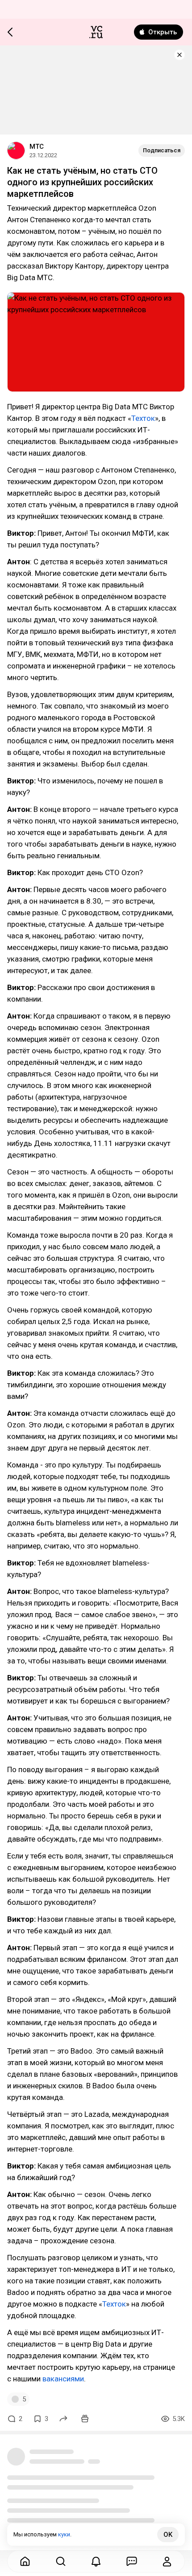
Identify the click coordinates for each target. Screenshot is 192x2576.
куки (64, 2534)
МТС (37, 147)
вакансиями (62, 2379)
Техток (143, 418)
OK (168, 2535)
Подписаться (162, 150)
